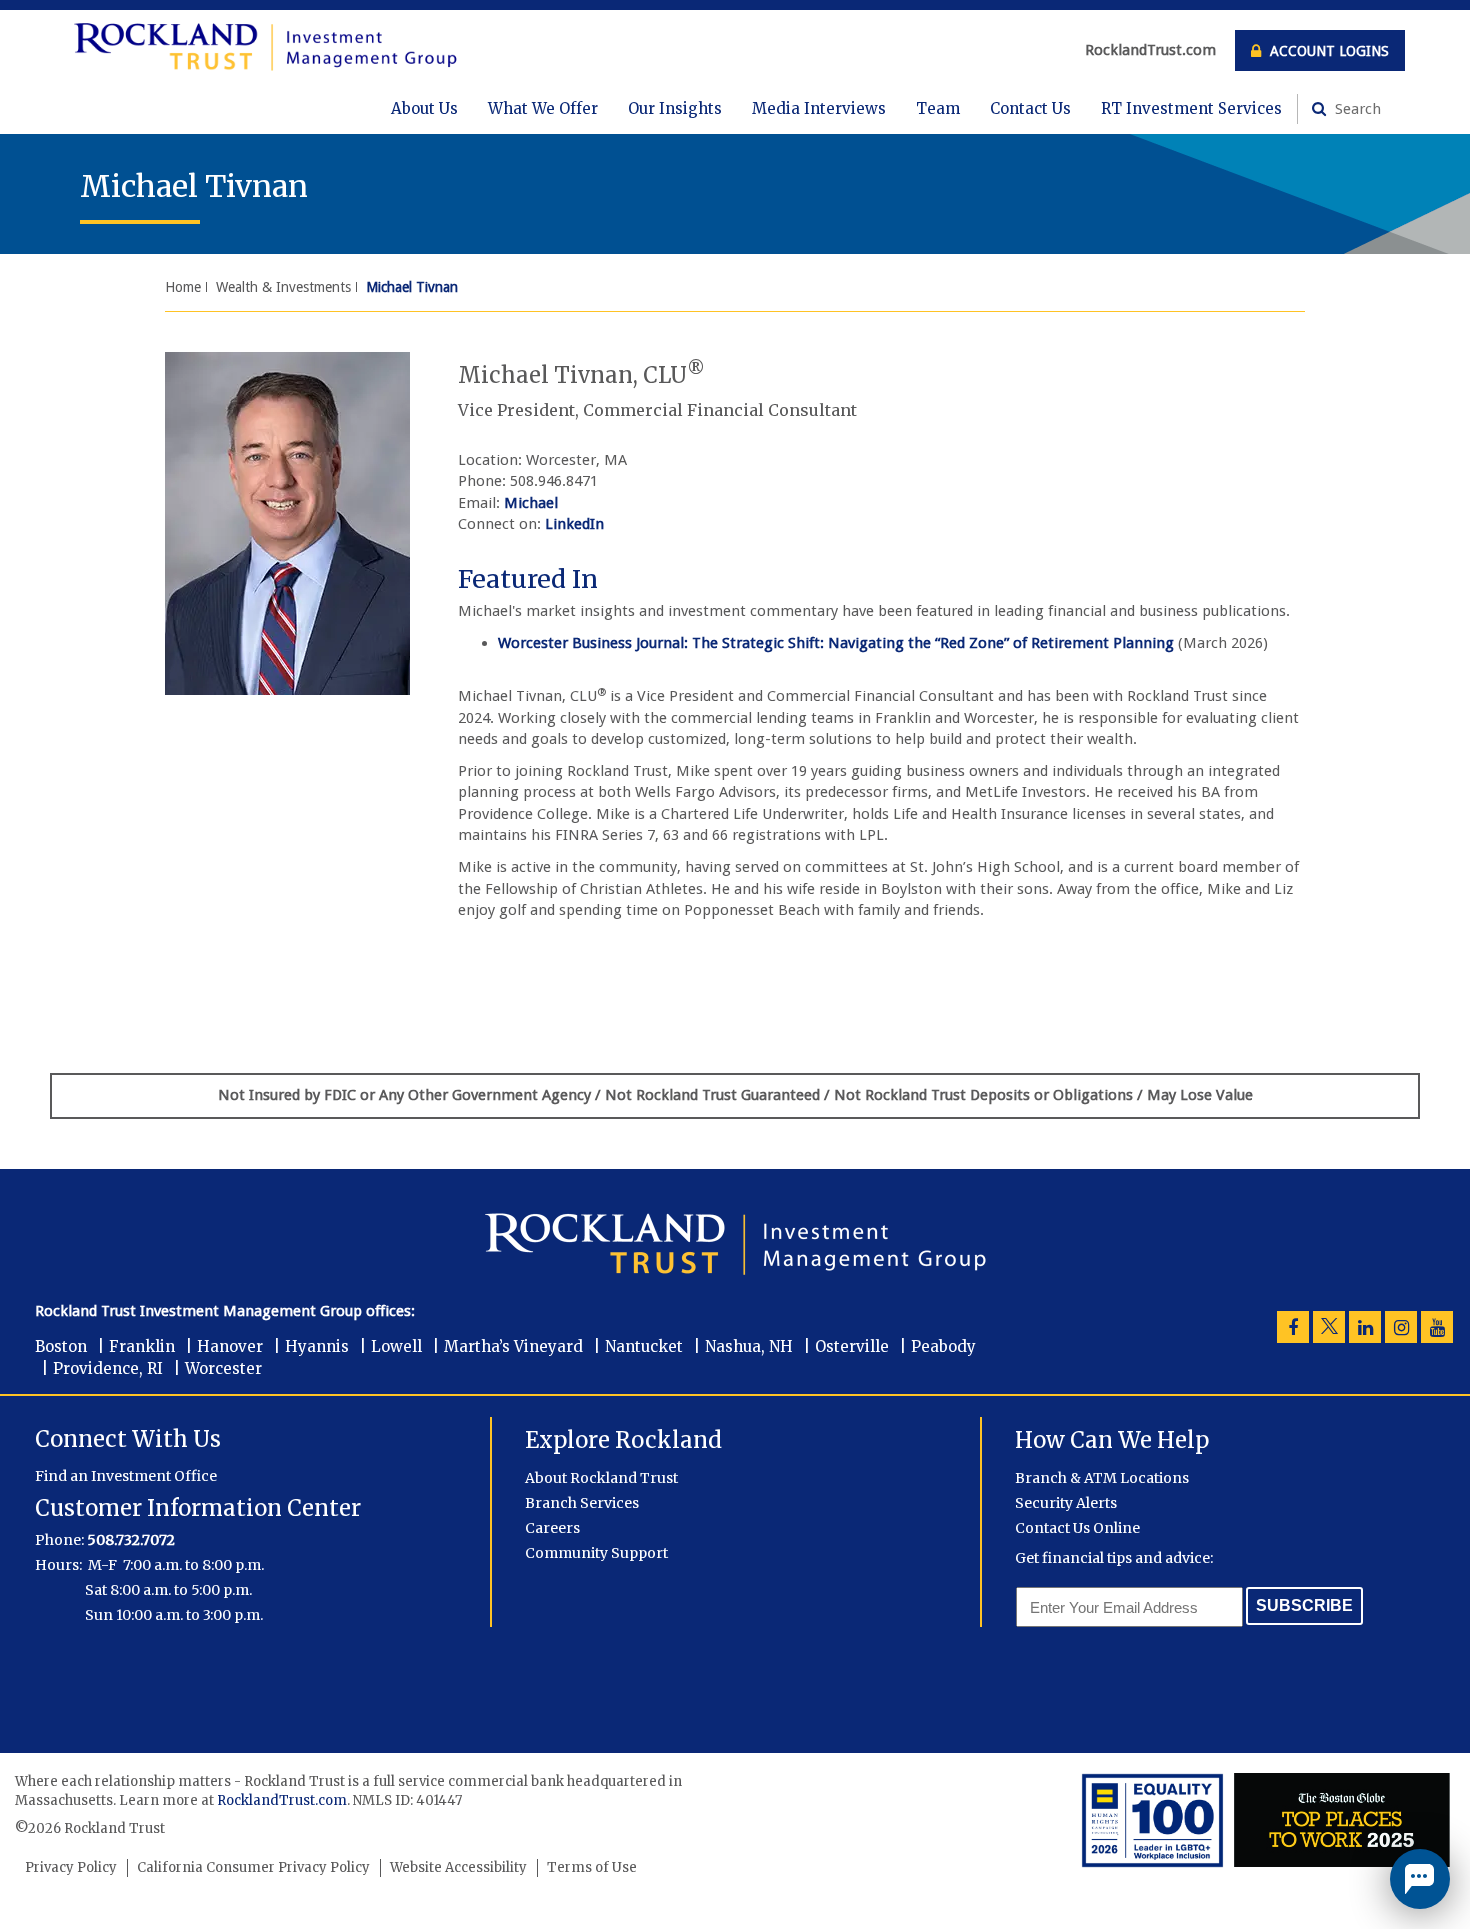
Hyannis (317, 1346)
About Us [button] (424, 108)
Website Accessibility (458, 1867)
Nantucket (644, 1346)
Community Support (596, 1553)
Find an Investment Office (126, 1476)
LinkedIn (574, 524)
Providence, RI (108, 1368)
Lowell (396, 1346)
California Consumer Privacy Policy (253, 1867)
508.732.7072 (131, 1540)
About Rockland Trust (601, 1478)
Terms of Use (592, 1867)
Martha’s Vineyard (513, 1346)
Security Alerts (1066, 1503)
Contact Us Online (1077, 1528)
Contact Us (1030, 108)
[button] (1420, 1879)
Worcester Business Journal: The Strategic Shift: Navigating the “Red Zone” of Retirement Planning (836, 643)
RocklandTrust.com (1150, 50)
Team (938, 108)
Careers (552, 1528)
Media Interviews (819, 108)
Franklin (142, 1346)
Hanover (230, 1346)
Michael (531, 503)
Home (183, 287)
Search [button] (1356, 109)
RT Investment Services (1191, 108)
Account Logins (1327, 51)
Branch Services (582, 1503)
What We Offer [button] (543, 108)
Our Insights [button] (675, 108)
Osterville (852, 1346)
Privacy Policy (71, 1867)
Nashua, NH (749, 1346)
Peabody (943, 1346)
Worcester (223, 1368)
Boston (61, 1346)
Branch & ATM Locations (1102, 1478)
